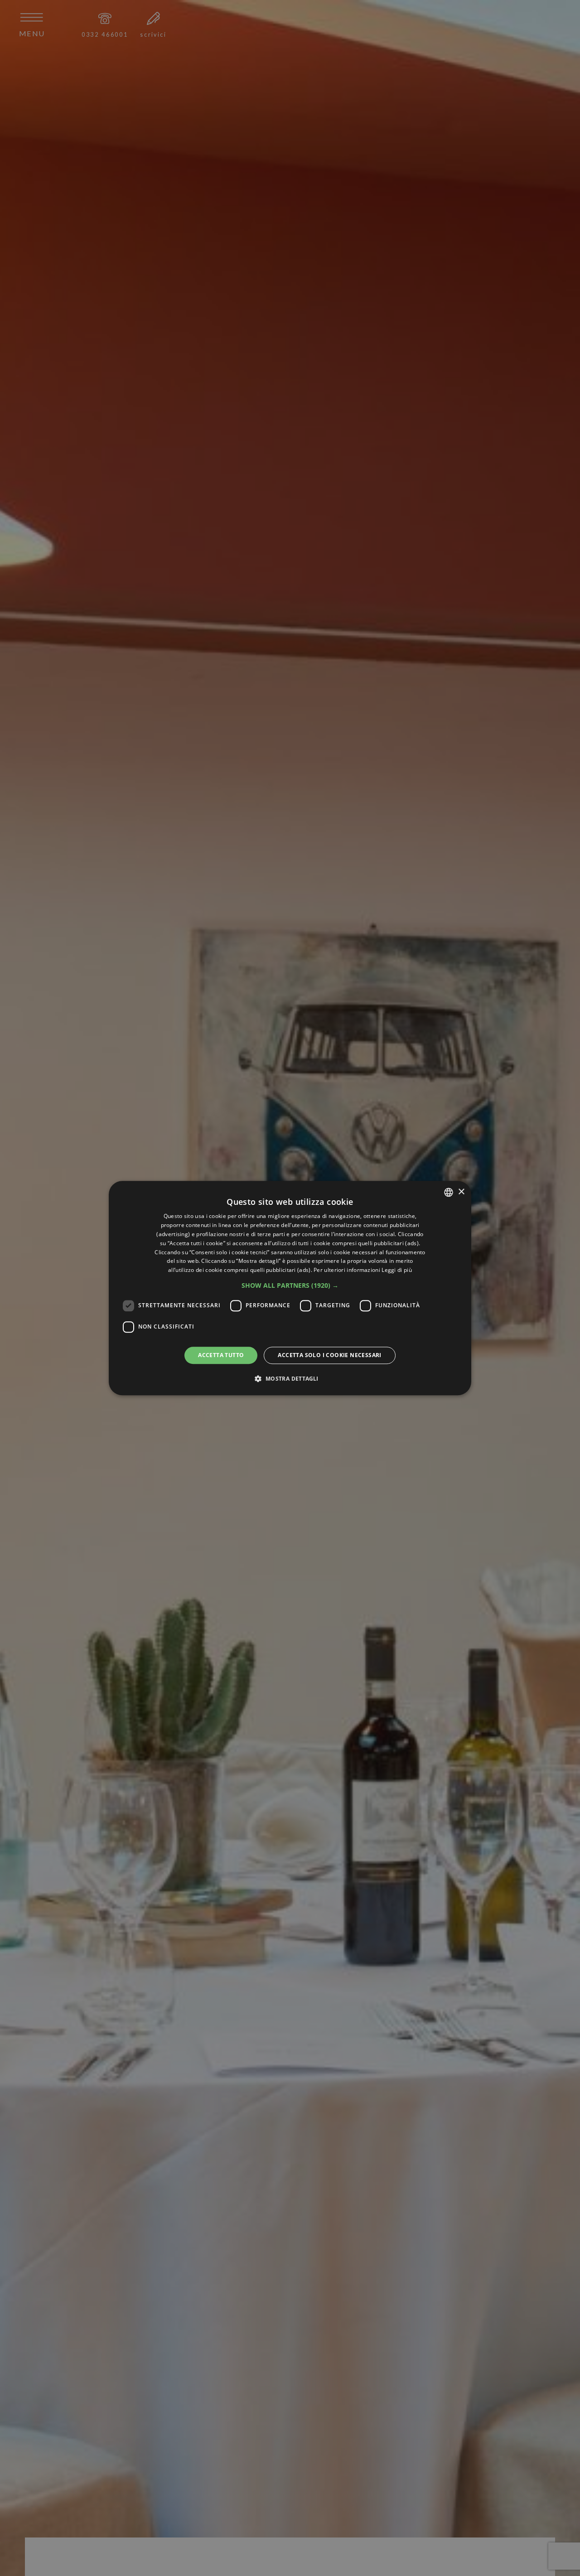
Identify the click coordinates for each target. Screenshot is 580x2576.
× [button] (461, 1191)
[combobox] (449, 1192)
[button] (290, 1286)
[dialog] (290, 1288)
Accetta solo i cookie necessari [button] (329, 1355)
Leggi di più (397, 1270)
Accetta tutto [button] (221, 1355)
